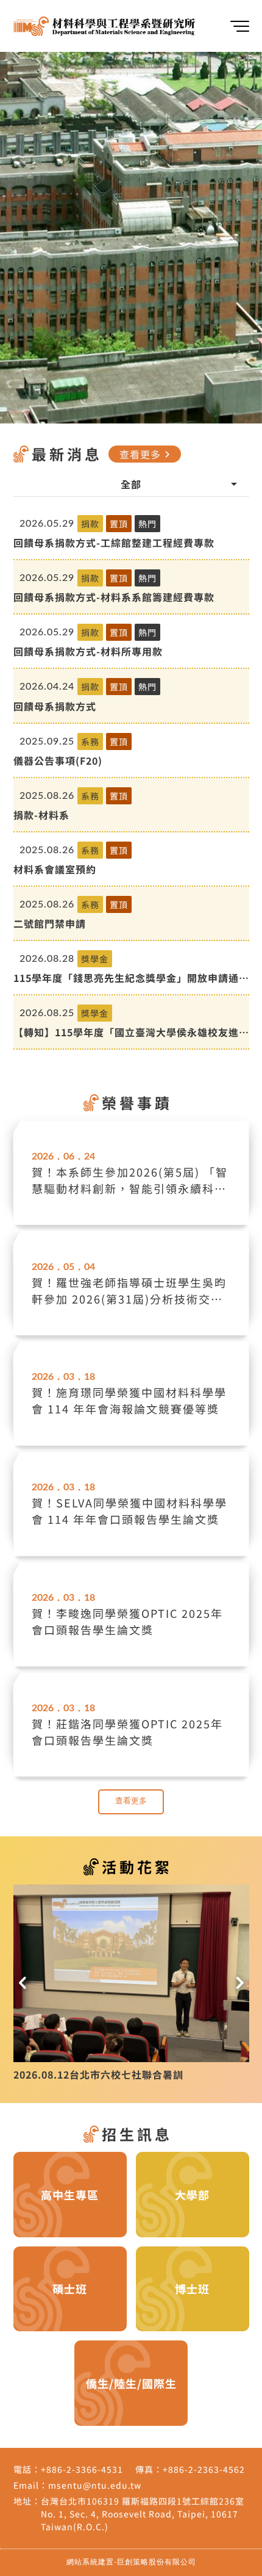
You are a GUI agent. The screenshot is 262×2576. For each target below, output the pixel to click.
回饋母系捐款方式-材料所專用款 (88, 651)
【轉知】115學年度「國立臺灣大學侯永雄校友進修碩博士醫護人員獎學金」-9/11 (131, 1032)
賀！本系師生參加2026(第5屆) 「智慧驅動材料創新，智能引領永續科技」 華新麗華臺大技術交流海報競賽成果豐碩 (130, 1180)
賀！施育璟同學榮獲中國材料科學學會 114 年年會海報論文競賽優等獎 (129, 1400)
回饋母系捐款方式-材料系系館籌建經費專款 (114, 597)
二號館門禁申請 (50, 923)
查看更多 (147, 454)
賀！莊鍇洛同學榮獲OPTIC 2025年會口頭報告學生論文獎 (127, 1732)
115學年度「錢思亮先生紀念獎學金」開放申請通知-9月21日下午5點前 (126, 978)
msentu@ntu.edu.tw (95, 2485)
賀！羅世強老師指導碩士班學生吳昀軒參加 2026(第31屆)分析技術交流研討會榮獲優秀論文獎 (129, 1291)
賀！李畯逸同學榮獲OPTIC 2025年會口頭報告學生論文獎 (127, 1621)
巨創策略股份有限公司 (157, 2562)
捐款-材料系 (41, 815)
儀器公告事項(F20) (58, 760)
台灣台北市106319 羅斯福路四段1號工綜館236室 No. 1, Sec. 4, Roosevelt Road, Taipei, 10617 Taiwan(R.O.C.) (143, 2514)
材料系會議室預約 (55, 869)
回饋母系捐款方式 (55, 706)
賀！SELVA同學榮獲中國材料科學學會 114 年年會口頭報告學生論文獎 (129, 1511)
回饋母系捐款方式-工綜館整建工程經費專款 (114, 543)
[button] (23, 1983)
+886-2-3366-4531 (82, 2469)
